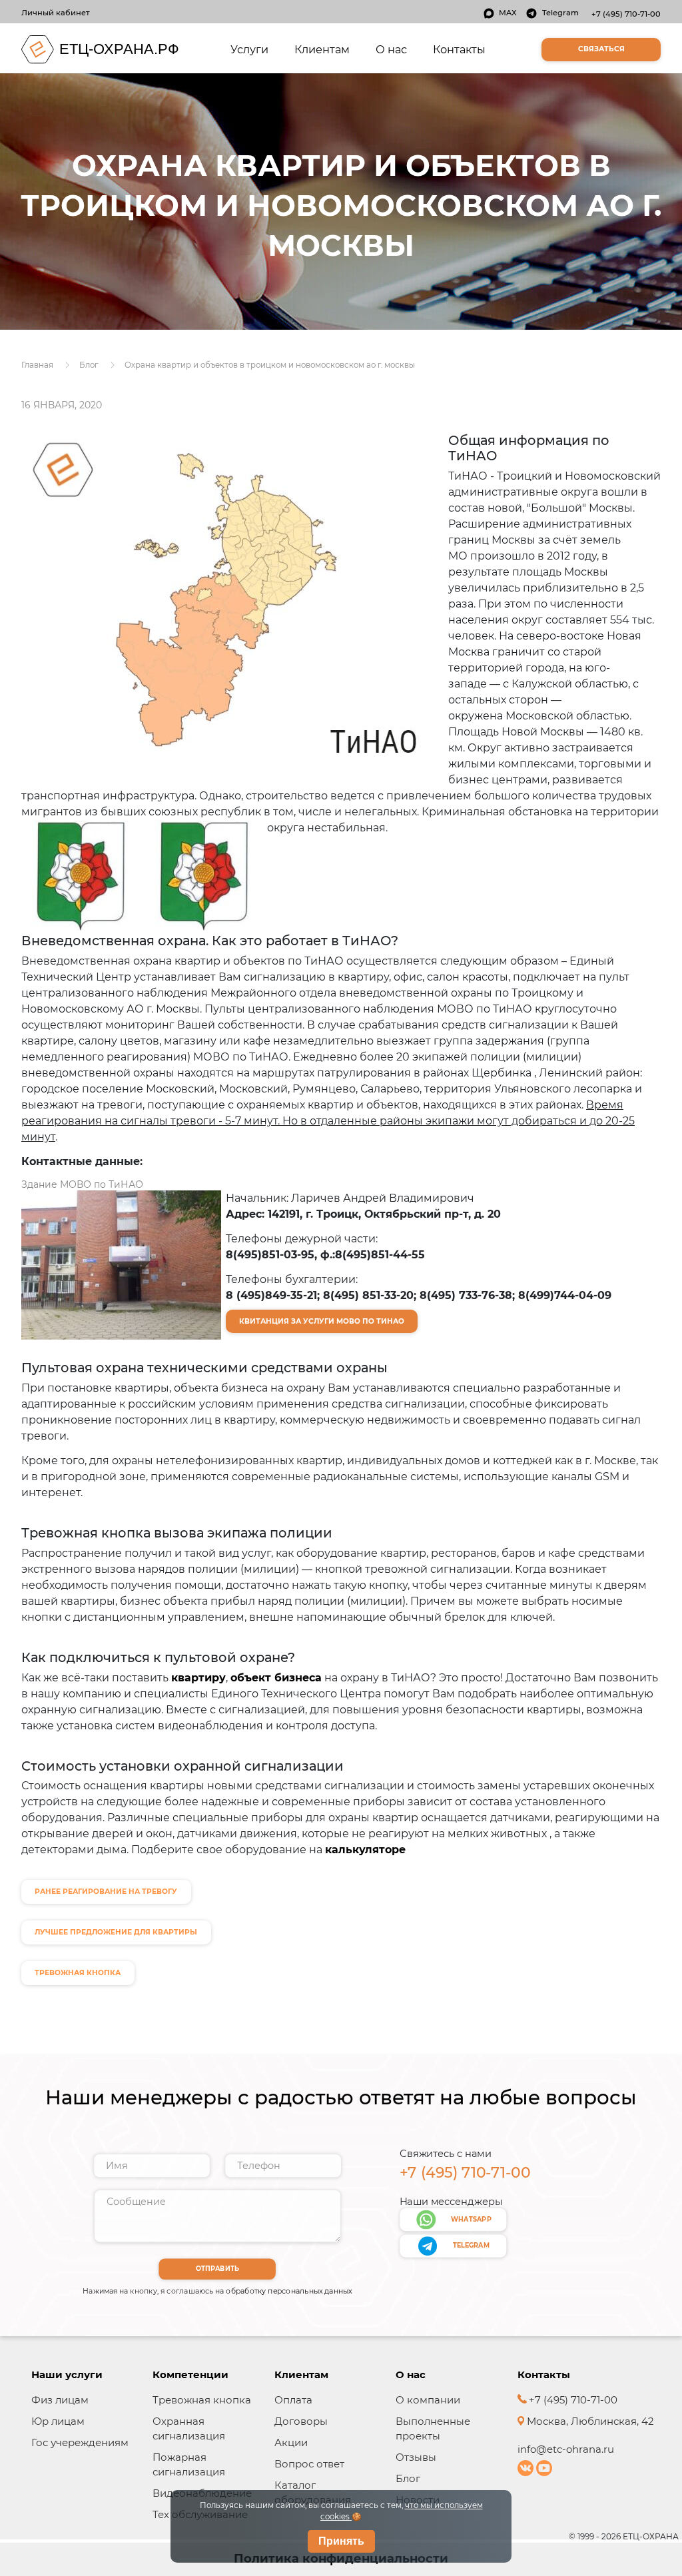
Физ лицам (60, 2400)
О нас (391, 49)
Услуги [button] (252, 49)
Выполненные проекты (433, 2428)
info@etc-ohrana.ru (566, 2449)
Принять (341, 2541)
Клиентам (322, 49)
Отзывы (416, 2457)
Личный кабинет (56, 13)
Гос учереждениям (80, 2442)
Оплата (293, 2400)
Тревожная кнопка (202, 2400)
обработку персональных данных (289, 2291)
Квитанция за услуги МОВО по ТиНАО (322, 1321)
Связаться (601, 49)
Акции (291, 2442)
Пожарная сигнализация (189, 2464)
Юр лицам (58, 2421)
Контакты (459, 49)
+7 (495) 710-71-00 (626, 14)
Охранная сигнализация (189, 2428)
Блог (408, 2478)
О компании (428, 2400)
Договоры (301, 2421)
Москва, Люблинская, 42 (589, 2421)
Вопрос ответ (309, 2464)
